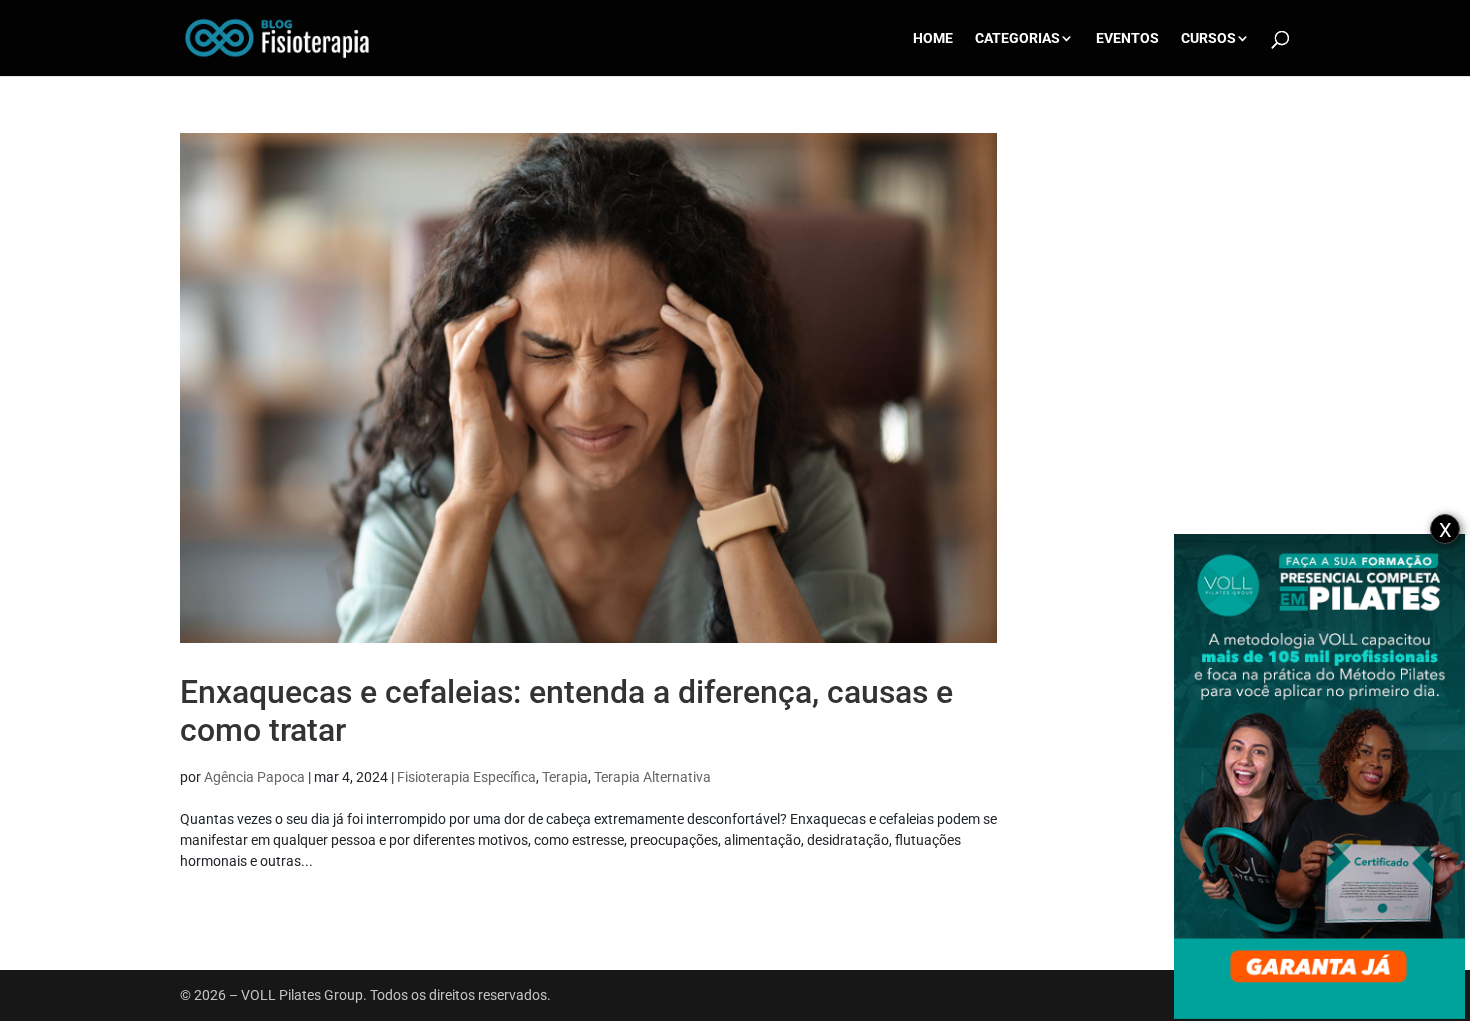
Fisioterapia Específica (466, 777)
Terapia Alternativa (652, 777)
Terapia (565, 777)
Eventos (1127, 38)
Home (933, 38)
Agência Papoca (254, 777)
